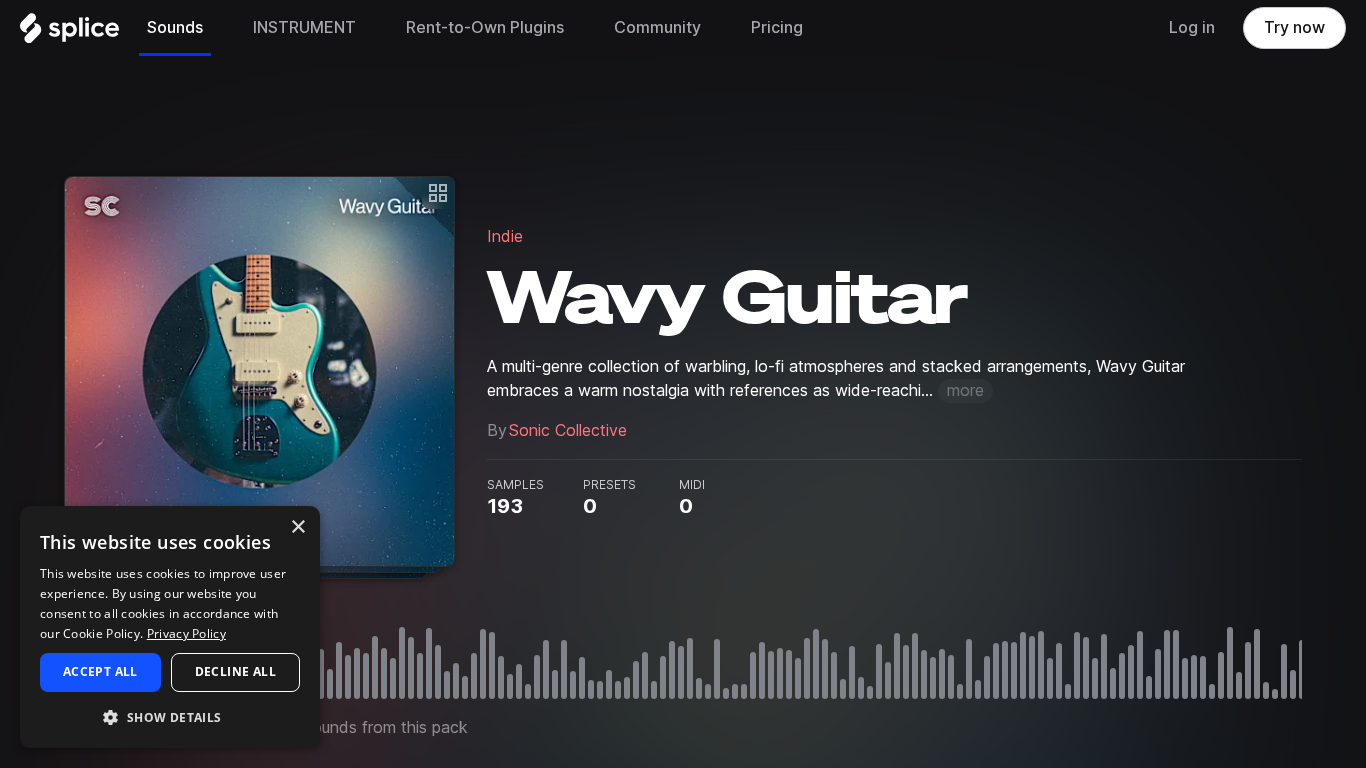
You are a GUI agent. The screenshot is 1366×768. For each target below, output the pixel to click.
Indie (505, 236)
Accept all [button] (100, 671)
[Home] (69, 33)
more (965, 390)
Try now (1294, 27)
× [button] (297, 527)
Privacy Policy (186, 633)
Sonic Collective (568, 430)
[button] (170, 716)
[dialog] (170, 627)
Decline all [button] (235, 671)
